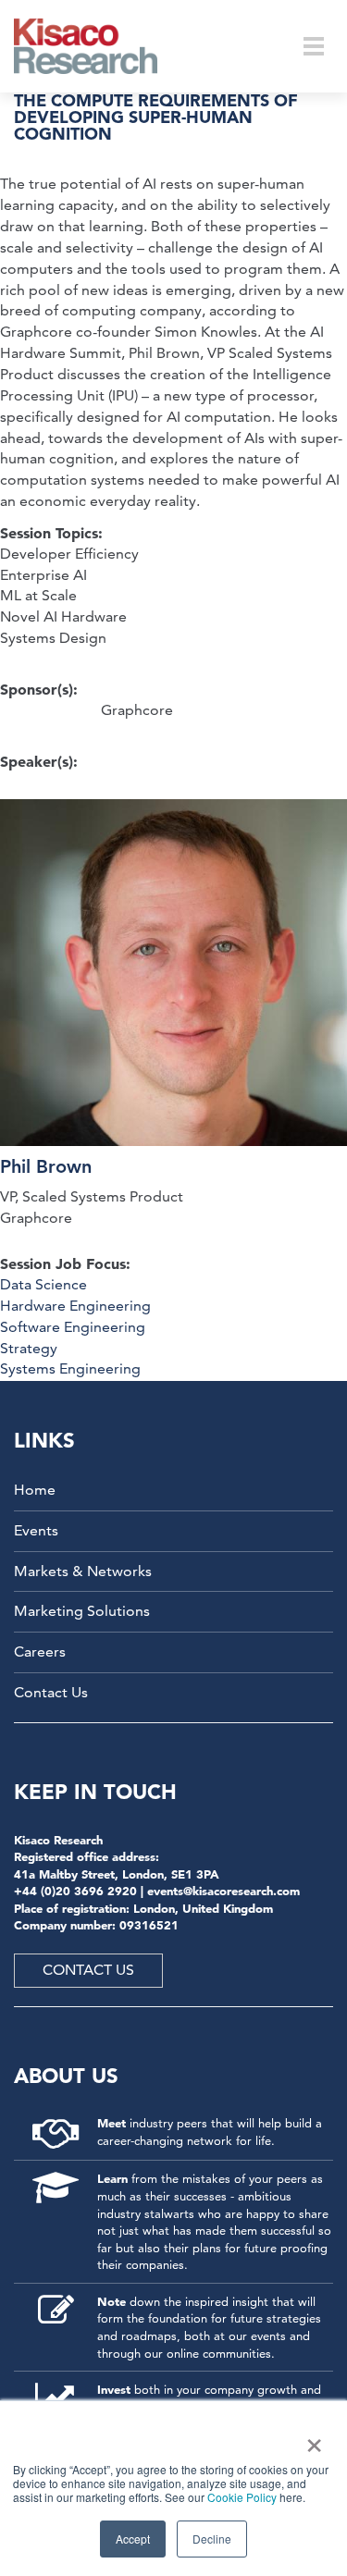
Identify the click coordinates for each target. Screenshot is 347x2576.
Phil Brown (46, 1166)
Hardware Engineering (75, 1306)
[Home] (98, 46)
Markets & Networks (83, 1571)
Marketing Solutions (82, 1611)
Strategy (29, 1348)
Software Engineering (73, 1327)
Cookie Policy (242, 2497)
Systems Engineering (70, 1368)
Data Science (43, 1284)
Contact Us (51, 1692)
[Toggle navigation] (314, 46)
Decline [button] (212, 2539)
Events (36, 1530)
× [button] (310, 2439)
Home (35, 1490)
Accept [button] (133, 2539)
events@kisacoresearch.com (223, 1891)
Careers (40, 1652)
